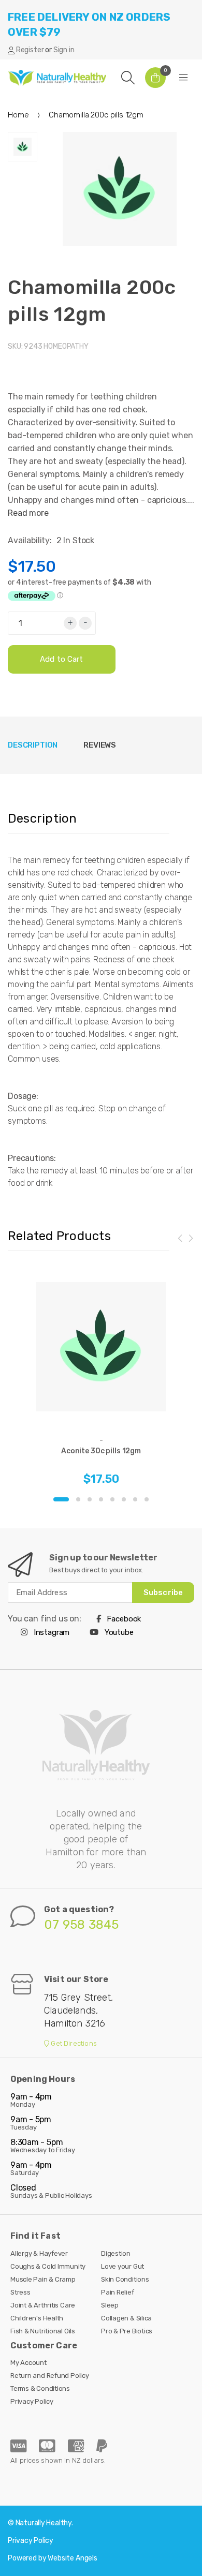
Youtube (118, 1632)
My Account (28, 2363)
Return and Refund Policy (50, 2376)
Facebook (123, 1619)
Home (18, 115)
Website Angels (73, 2558)
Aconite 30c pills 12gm (101, 1451)
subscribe (163, 1592)
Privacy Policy (32, 2401)
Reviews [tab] (100, 745)
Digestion (116, 2253)
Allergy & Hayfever (39, 2253)
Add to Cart (62, 659)
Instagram (51, 1632)
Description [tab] (33, 745)
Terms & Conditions (40, 2388)
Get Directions (73, 2043)
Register (30, 50)
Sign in (64, 50)
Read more (28, 513)
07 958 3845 (82, 1925)
